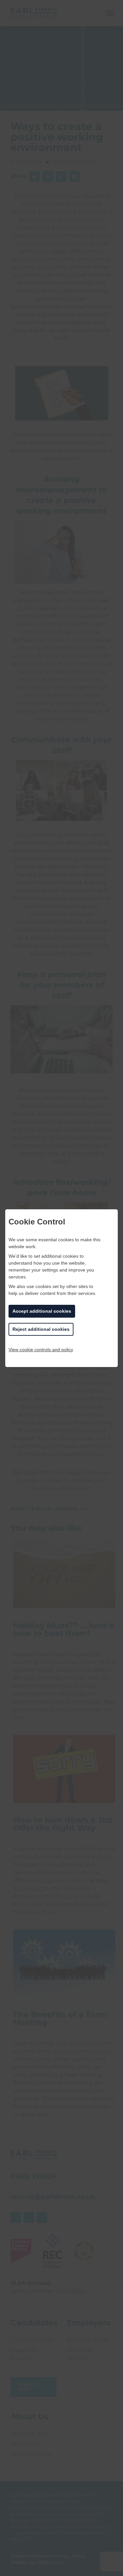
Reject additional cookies (41, 1329)
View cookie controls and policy (41, 1350)
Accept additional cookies (42, 1311)
